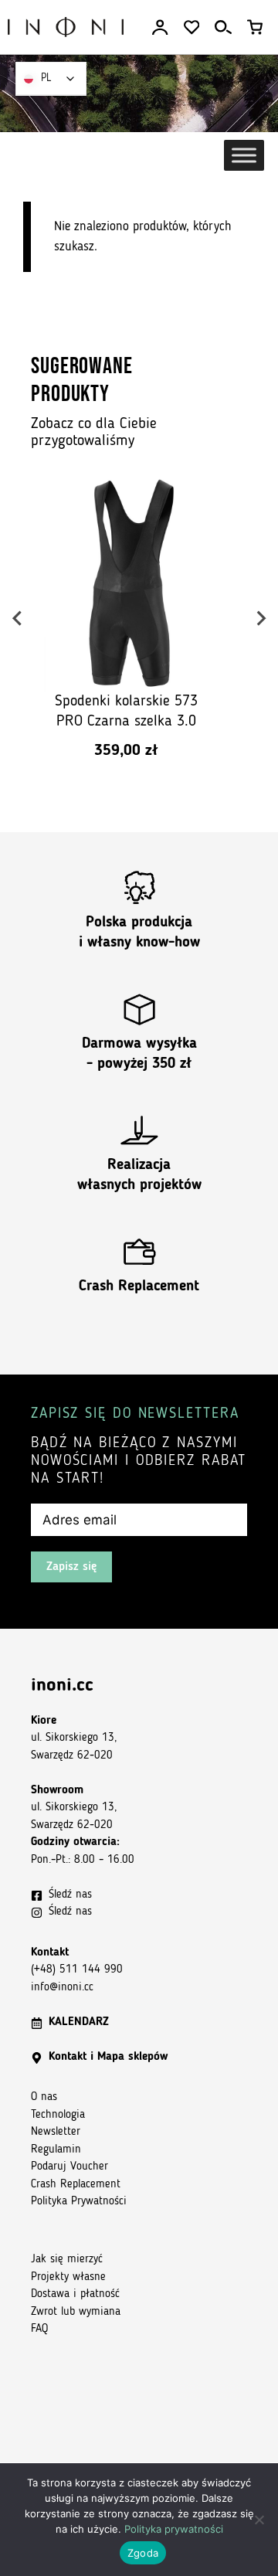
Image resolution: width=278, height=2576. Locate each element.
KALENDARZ (79, 2022)
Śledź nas (70, 1895)
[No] (259, 2520)
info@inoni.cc (62, 1988)
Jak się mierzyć (67, 2260)
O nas (44, 2097)
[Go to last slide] (18, 618)
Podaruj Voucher (69, 2167)
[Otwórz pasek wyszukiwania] (223, 27)
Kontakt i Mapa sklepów (108, 2057)
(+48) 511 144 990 (77, 1970)
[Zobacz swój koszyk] (255, 27)
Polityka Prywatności (79, 2202)
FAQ (39, 2329)
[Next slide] (260, 618)
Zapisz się (71, 1567)
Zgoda (143, 2553)
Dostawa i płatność (75, 2294)
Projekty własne (68, 2277)
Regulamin (56, 2150)
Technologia (58, 2115)
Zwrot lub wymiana (76, 2312)
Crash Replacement (139, 1287)
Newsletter (56, 2132)
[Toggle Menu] (244, 155)
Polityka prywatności (174, 2529)
